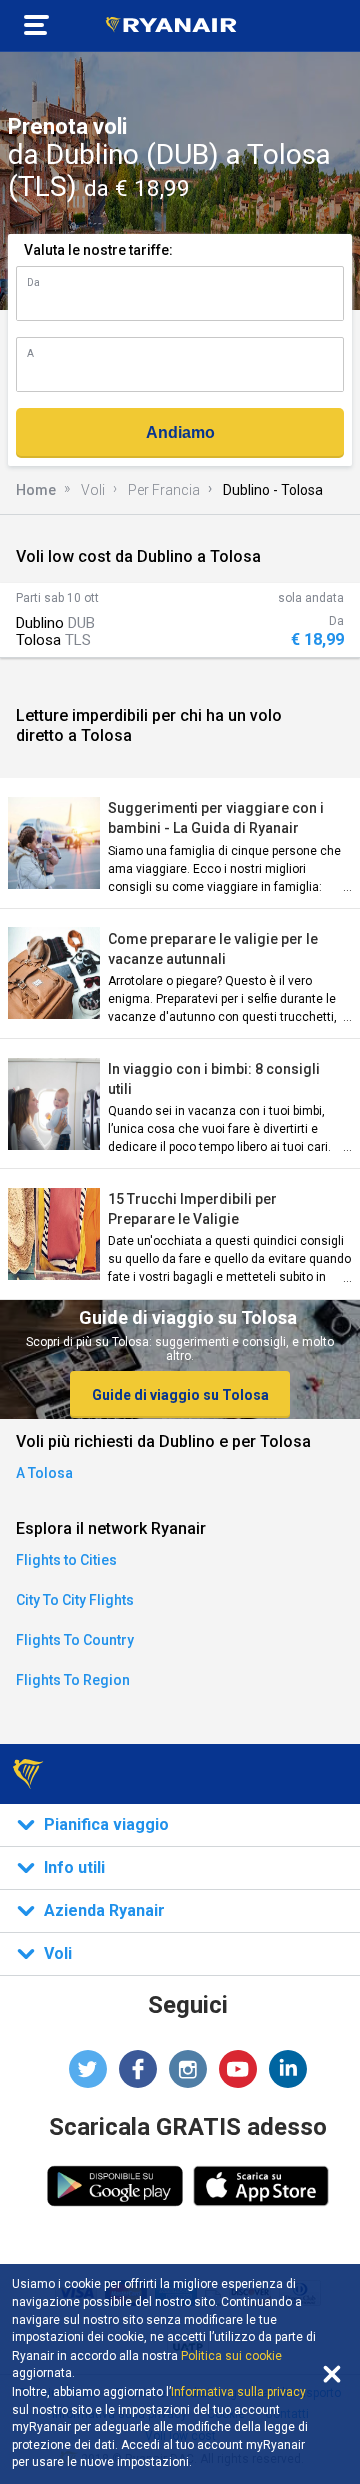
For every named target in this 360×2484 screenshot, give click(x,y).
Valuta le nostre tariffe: (98, 250)
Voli (93, 490)
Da (33, 282)
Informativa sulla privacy (238, 2392)
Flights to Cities (66, 1560)
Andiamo (180, 432)
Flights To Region (73, 1680)
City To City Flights (75, 1600)
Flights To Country (75, 1640)
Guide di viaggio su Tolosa (180, 1395)
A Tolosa (44, 1473)
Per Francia (164, 490)
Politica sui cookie (231, 2356)
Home (36, 490)
